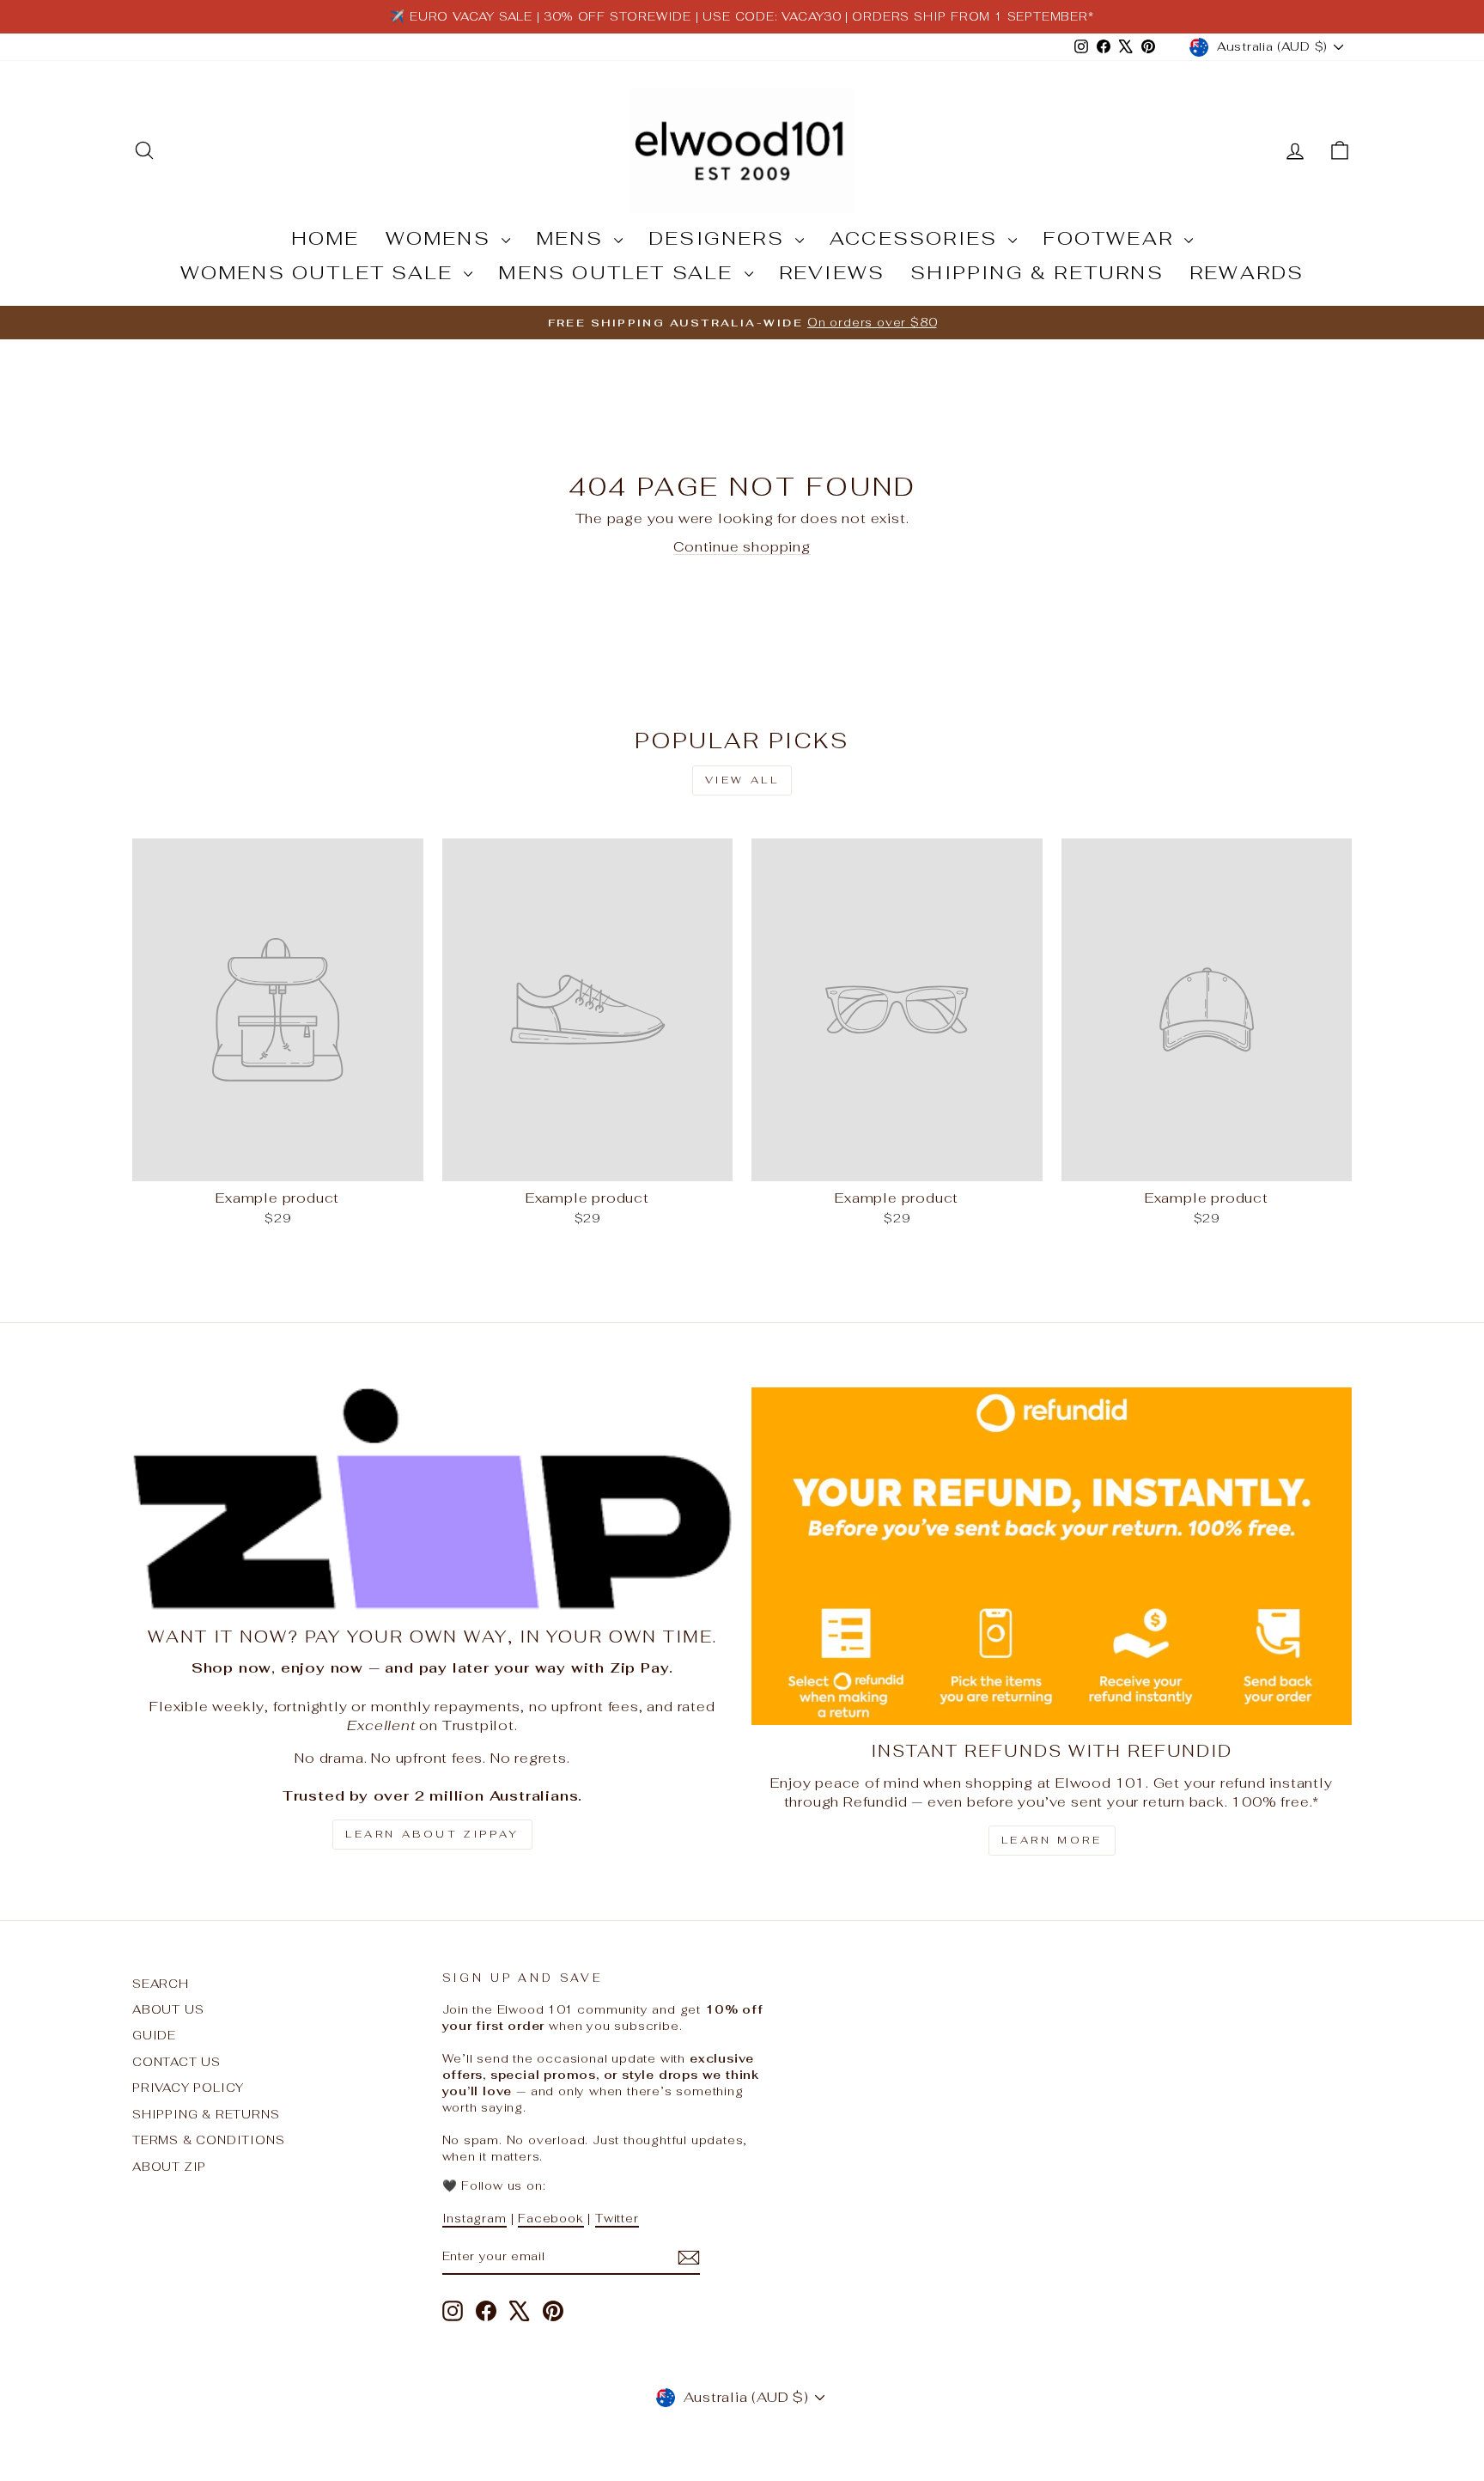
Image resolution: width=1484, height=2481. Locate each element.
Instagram (474, 2218)
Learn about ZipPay (432, 1834)
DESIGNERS (720, 238)
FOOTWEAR (1111, 238)
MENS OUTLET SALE (619, 272)
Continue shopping (742, 547)
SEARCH (161, 1984)
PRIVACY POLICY (188, 2088)
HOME (325, 238)
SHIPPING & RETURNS (1037, 272)
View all (742, 780)
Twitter (617, 2218)
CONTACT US (176, 2062)
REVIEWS (832, 272)
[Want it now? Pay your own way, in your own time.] (432, 1499)
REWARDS (1247, 272)
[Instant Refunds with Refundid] (1052, 1556)
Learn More (1052, 1840)
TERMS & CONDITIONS (208, 2140)
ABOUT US (168, 2009)
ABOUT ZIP (169, 2167)
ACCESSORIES (917, 238)
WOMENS (441, 238)
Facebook (550, 2218)
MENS (573, 238)
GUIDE (154, 2035)
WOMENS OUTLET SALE (320, 272)
